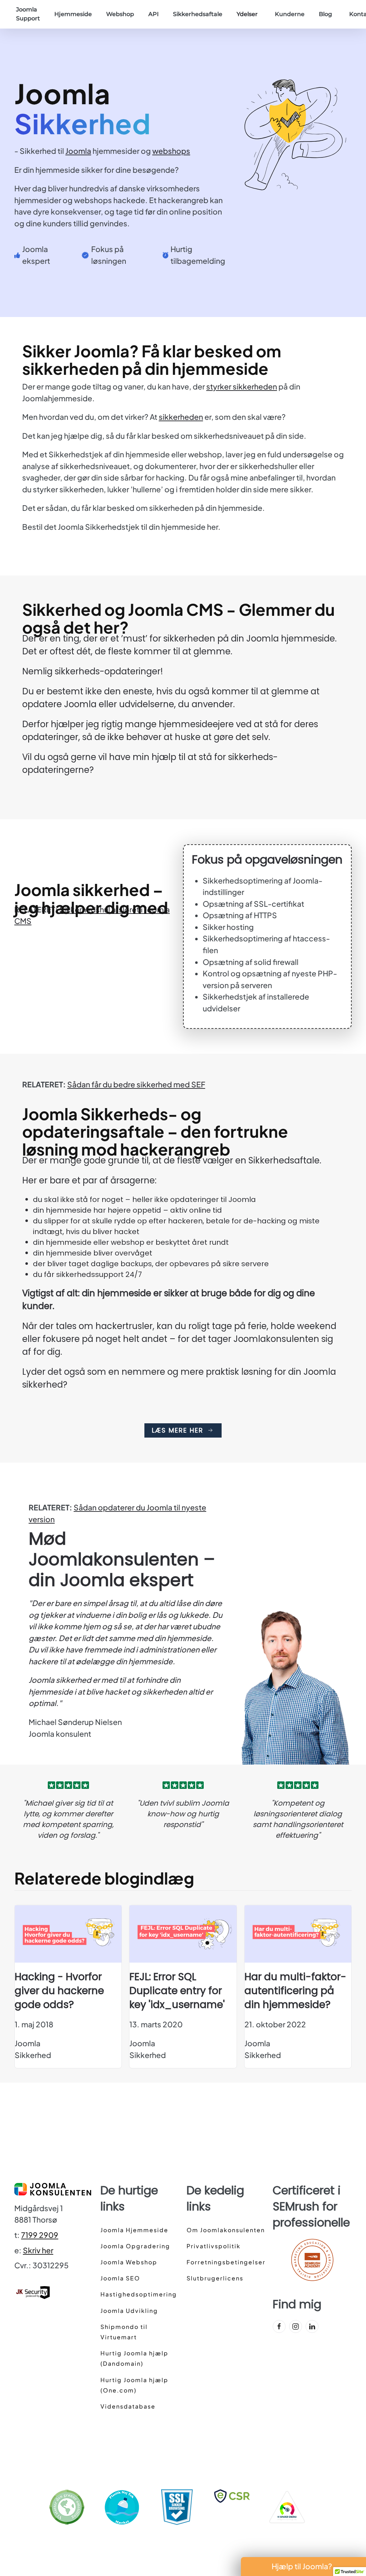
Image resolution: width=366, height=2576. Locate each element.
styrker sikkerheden (242, 386)
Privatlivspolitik (214, 2246)
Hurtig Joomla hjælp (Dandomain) (134, 2358)
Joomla (78, 151)
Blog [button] (325, 14)
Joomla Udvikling (129, 2311)
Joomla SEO (120, 2278)
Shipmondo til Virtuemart (124, 2332)
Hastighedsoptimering (139, 2294)
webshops (171, 151)
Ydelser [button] (247, 14)
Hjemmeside (73, 14)
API (154, 14)
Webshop (120, 14)
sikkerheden (181, 417)
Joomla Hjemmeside (134, 2230)
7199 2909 (40, 2235)
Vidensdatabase (128, 2406)
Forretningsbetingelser (226, 2262)
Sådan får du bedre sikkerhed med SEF (136, 1084)
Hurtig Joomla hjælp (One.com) (134, 2385)
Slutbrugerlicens (215, 2278)
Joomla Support (28, 14)
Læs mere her (178, 1430)
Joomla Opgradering (135, 2246)
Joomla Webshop (129, 2262)
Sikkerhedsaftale (198, 14)
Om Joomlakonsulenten (226, 2230)
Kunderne (290, 14)
